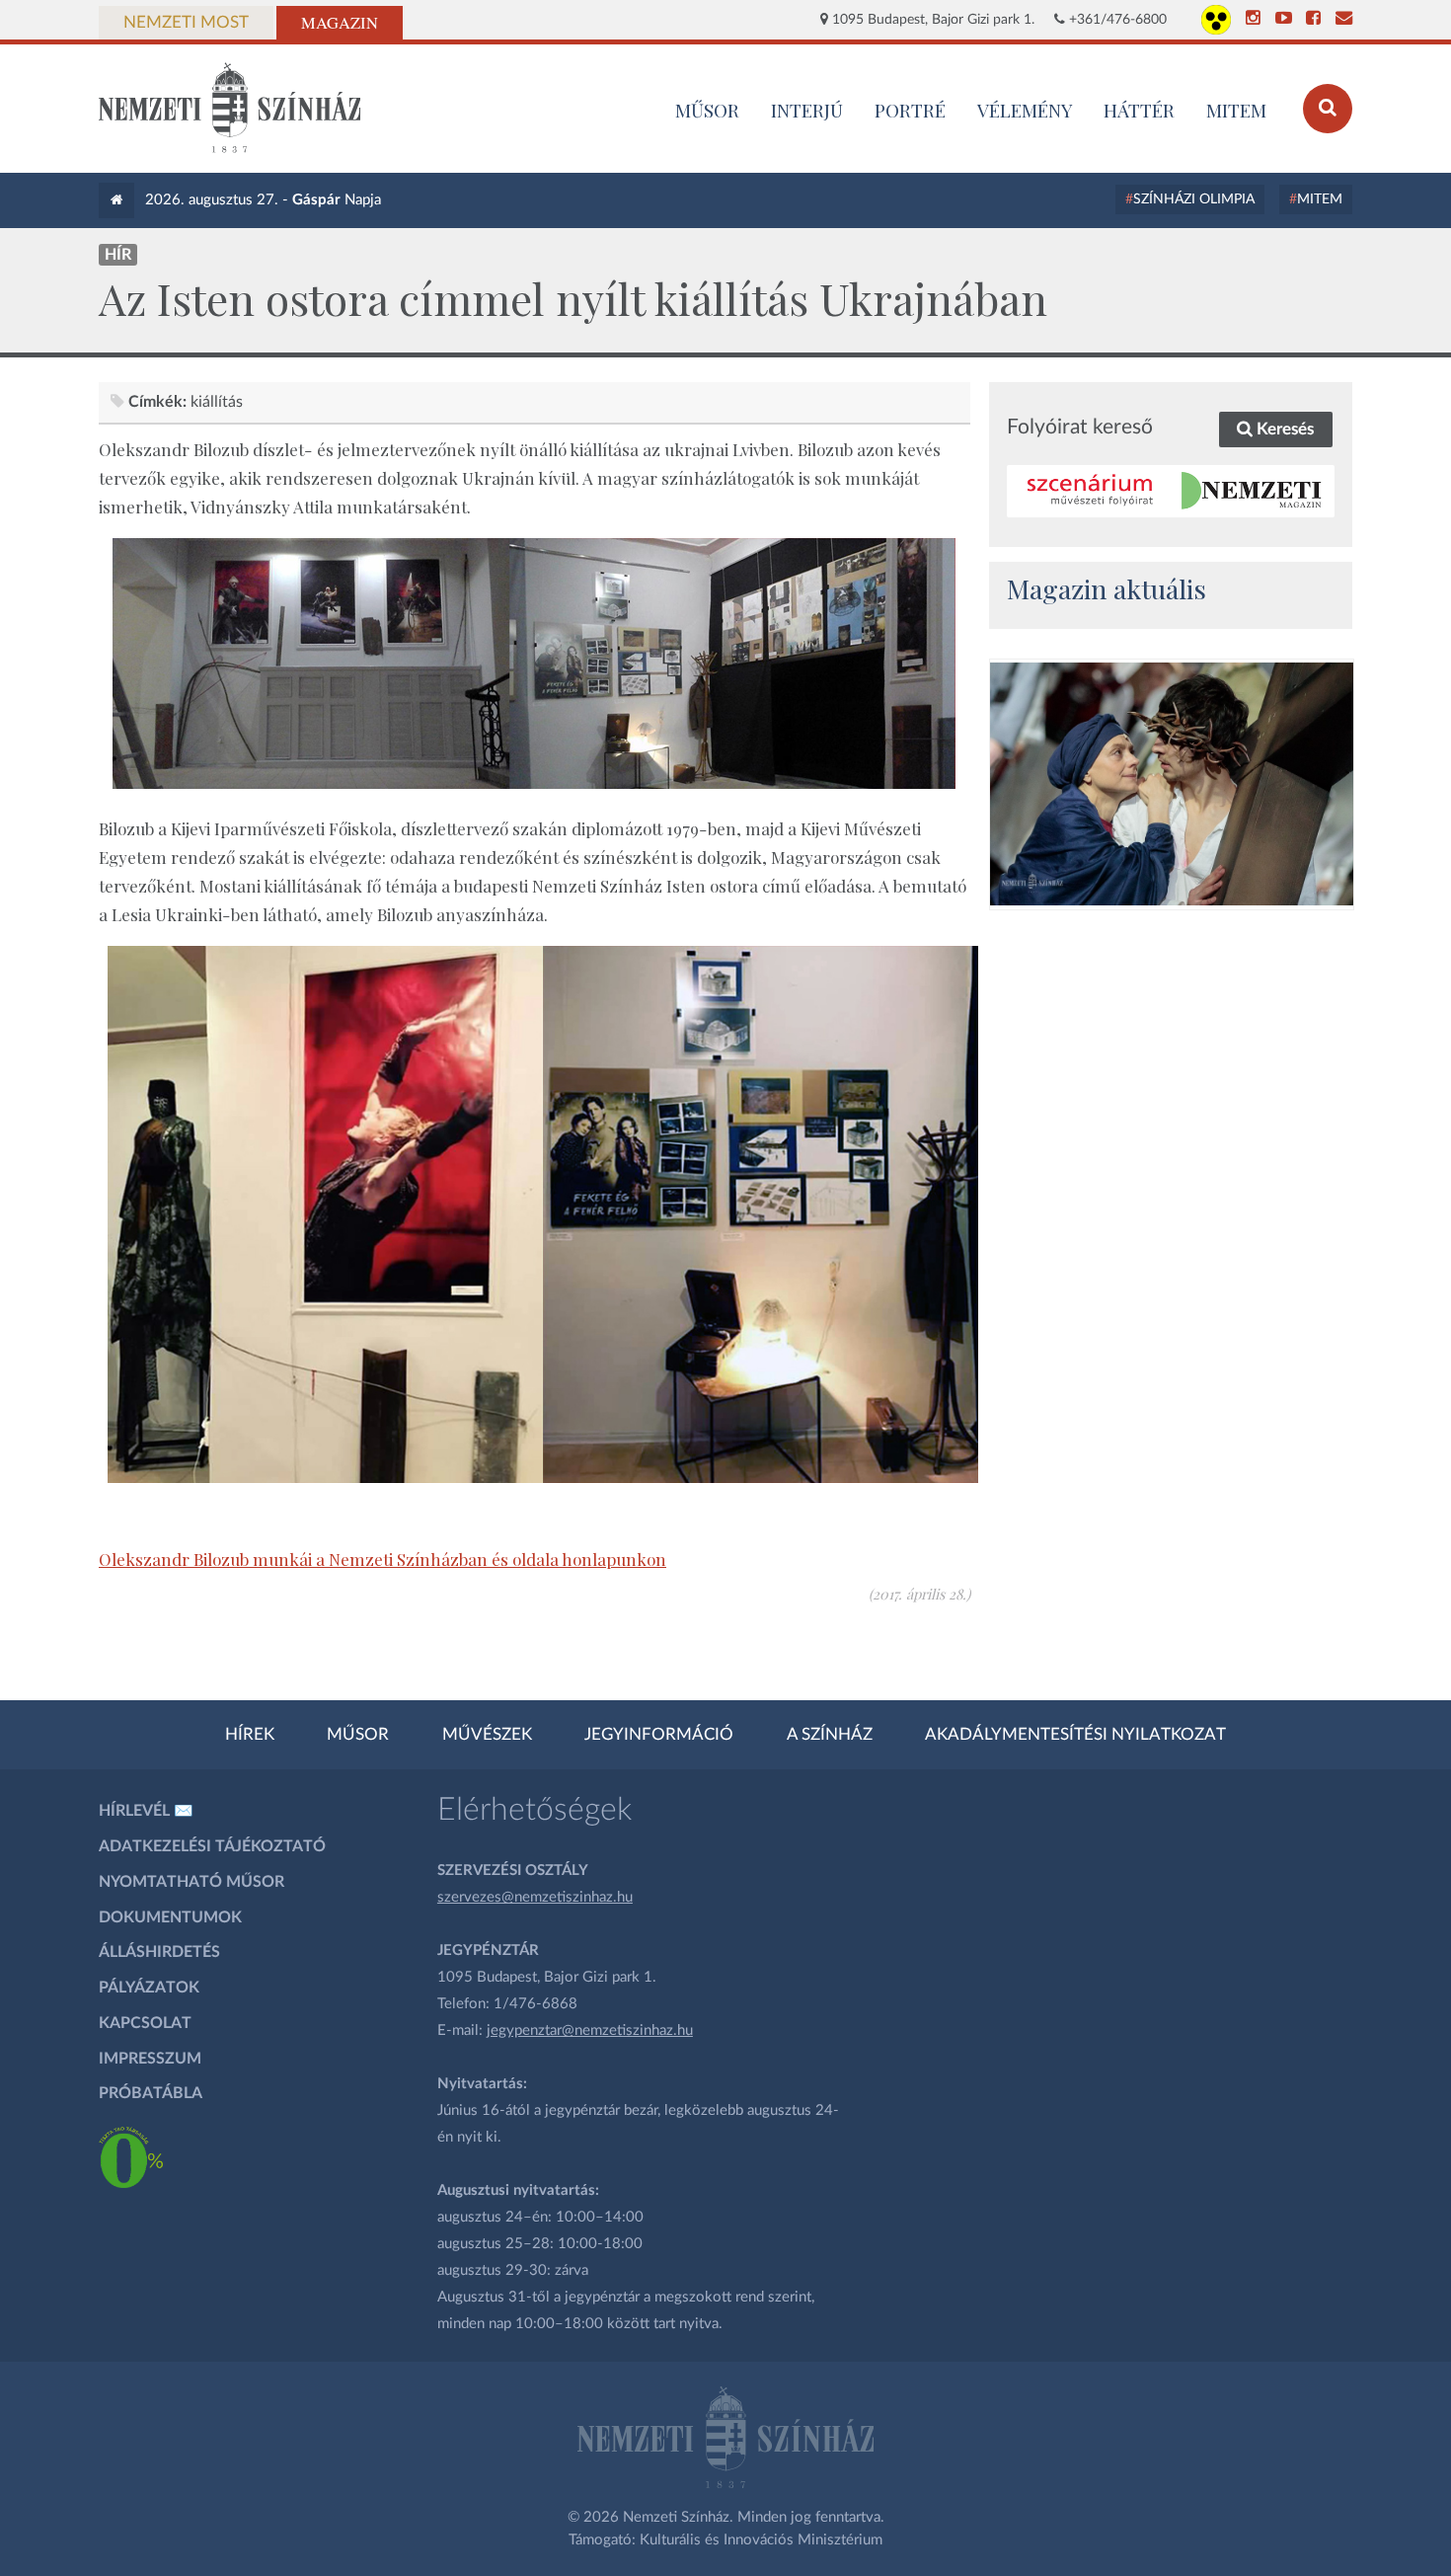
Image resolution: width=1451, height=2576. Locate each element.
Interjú (807, 110)
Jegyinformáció (659, 1735)
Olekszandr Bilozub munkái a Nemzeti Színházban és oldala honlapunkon (382, 1559)
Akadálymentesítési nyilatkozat (1075, 1735)
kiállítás (217, 402)
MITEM (1236, 110)
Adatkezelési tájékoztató (212, 1846)
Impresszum (150, 2059)
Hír (118, 255)
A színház (830, 1735)
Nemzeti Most (186, 23)
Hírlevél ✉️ (146, 1811)
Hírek (250, 1735)
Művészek (487, 1735)
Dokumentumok (170, 1917)
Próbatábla (151, 2093)
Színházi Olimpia (1194, 199)
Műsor (358, 1735)
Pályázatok (149, 1988)
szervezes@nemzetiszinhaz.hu (535, 1897)
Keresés (1283, 429)
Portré (910, 110)
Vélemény (1025, 110)
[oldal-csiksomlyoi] (1172, 784)
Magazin (340, 23)
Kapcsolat (145, 2023)
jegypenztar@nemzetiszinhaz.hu (590, 2030)
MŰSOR (707, 110)
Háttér (1139, 110)
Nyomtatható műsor (191, 1882)
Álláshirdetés (159, 1952)
